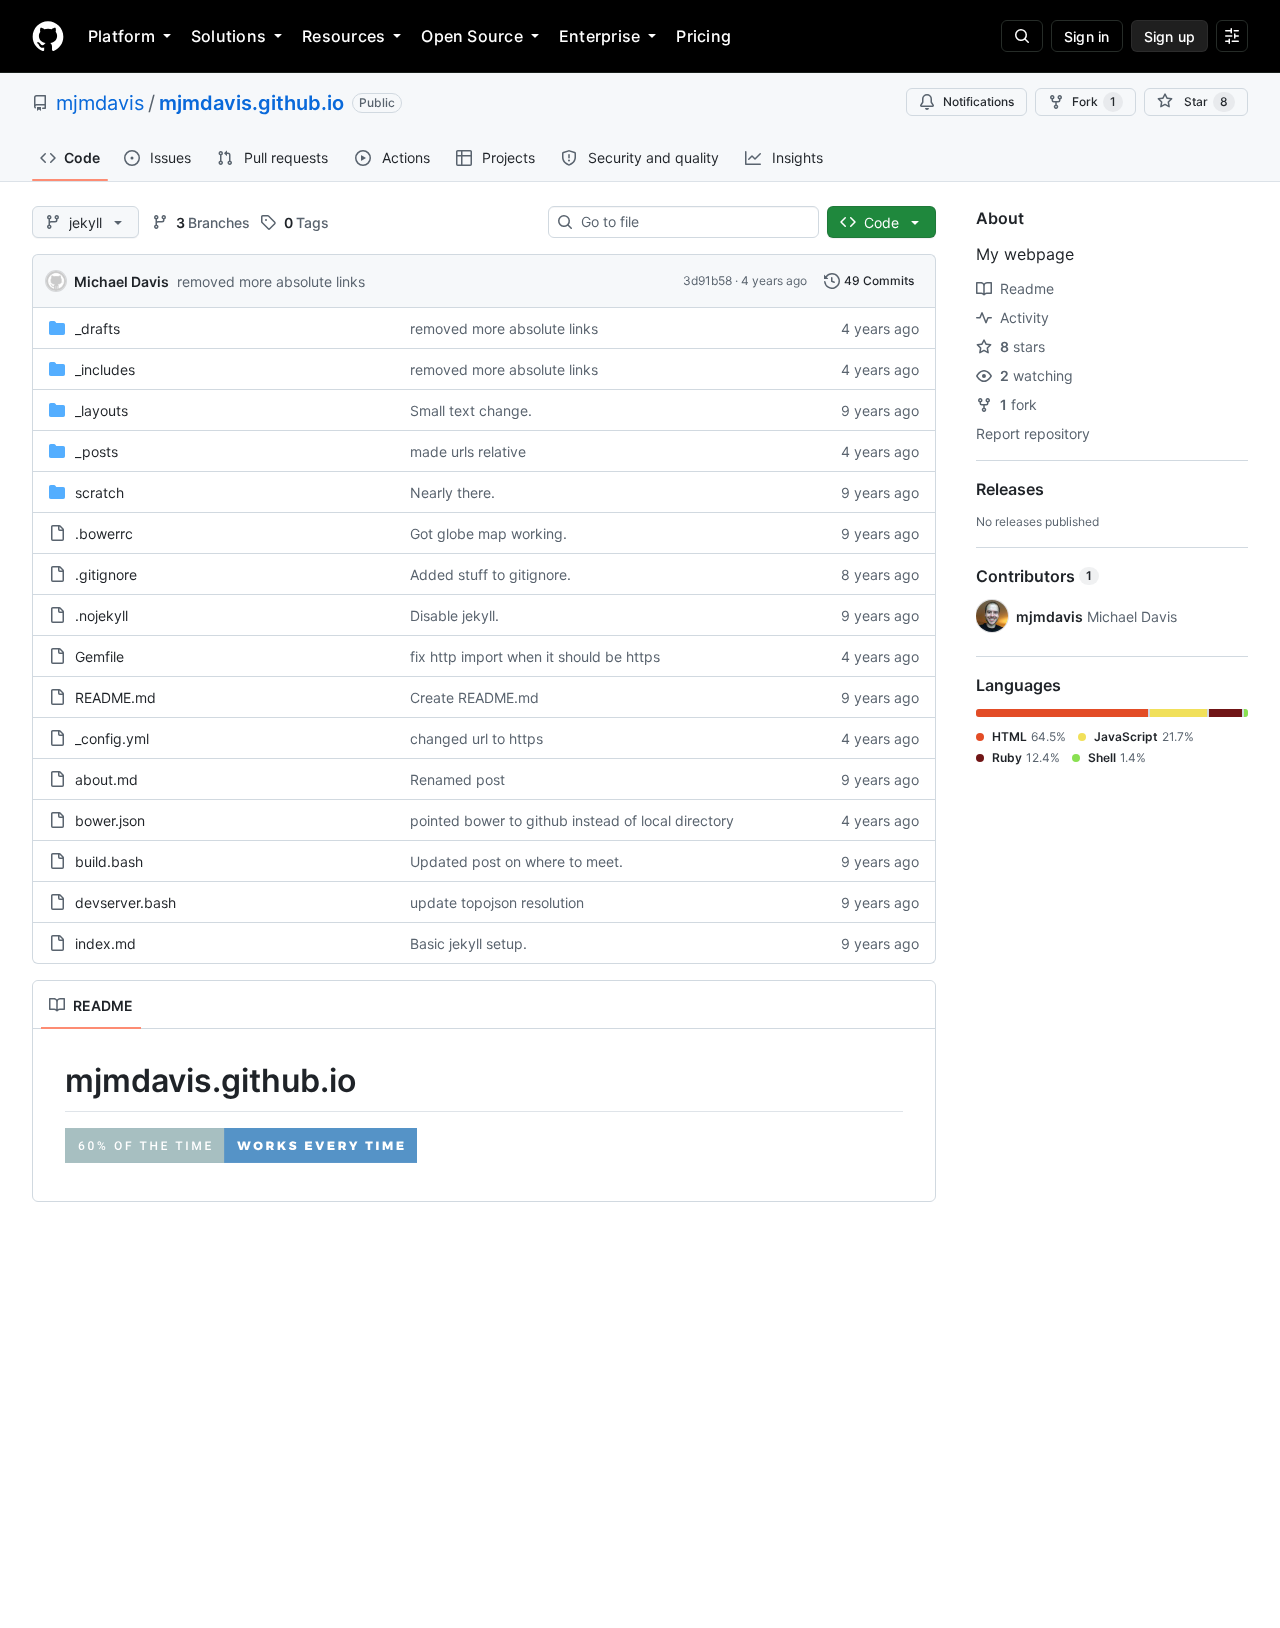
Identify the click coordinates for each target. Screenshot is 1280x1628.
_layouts (101, 410)
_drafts (97, 328)
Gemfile (99, 656)
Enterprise (599, 36)
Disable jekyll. (454, 615)
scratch (99, 492)
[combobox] (691, 222)
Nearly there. (452, 492)
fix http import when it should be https (535, 656)
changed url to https (476, 738)
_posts (96, 451)
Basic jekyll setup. (468, 943)
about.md (106, 779)
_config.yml (112, 738)
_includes (105, 369)
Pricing (703, 36)
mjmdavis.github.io (251, 103)
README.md (115, 697)
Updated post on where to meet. (516, 861)
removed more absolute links (271, 281)
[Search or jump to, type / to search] (1022, 36)
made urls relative (468, 451)
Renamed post (457, 779)
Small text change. (471, 410)
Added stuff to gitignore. (490, 574)
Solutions (228, 36)
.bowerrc (104, 533)
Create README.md (474, 697)
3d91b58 (707, 280)
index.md (105, 943)
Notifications (978, 101)
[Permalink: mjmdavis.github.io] (51, 1081)
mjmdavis (100, 103)
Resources (343, 36)
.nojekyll (101, 615)
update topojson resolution (497, 902)
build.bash (109, 861)
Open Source (472, 36)
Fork (1094, 101)
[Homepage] (48, 36)
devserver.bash (125, 902)
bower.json (110, 820)
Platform (121, 36)
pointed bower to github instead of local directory (572, 820)
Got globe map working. (488, 533)
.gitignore (106, 574)
